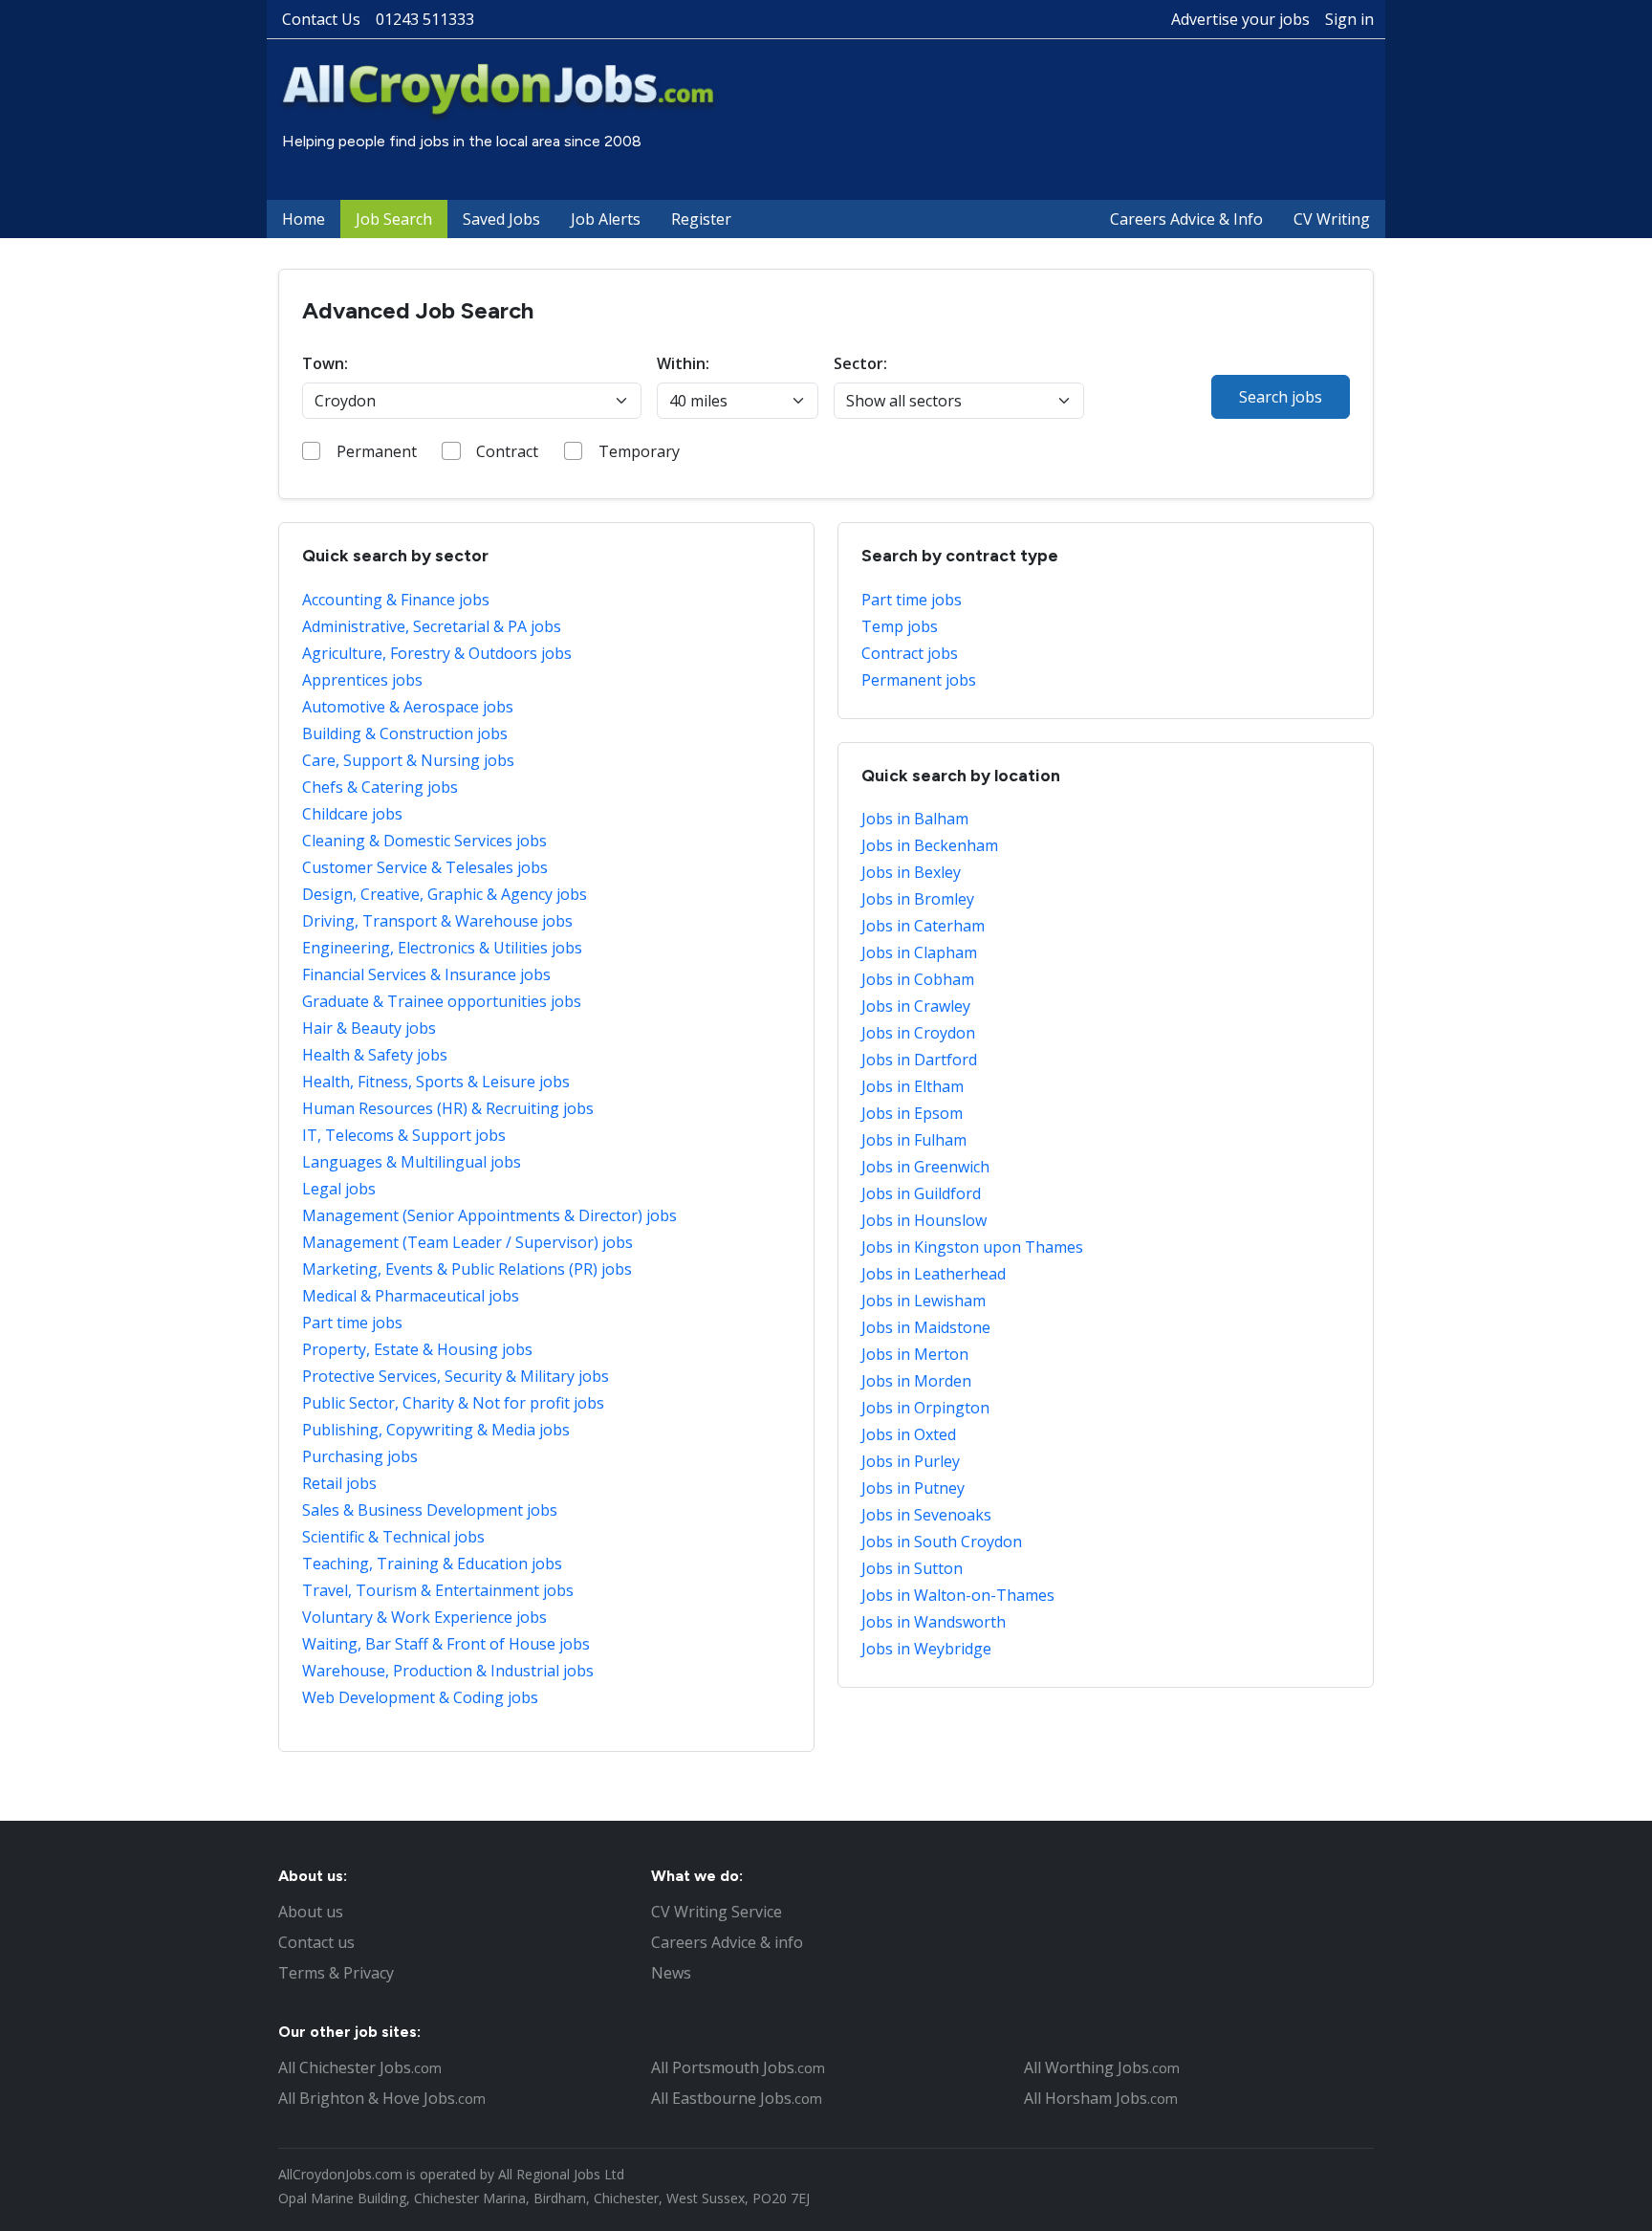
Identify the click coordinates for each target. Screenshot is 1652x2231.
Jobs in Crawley (916, 1006)
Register (701, 219)
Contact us (316, 1942)
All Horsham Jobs (1101, 2098)
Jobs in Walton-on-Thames (958, 1595)
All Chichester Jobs (360, 2067)
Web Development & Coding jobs (420, 1697)
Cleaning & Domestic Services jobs (424, 841)
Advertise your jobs (1240, 19)
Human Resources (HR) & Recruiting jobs (448, 1108)
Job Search (394, 219)
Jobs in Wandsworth (934, 1622)
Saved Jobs (501, 219)
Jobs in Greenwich (925, 1167)
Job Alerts (606, 219)
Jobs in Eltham (913, 1086)
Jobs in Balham (915, 819)
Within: (683, 363)
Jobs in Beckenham (930, 845)
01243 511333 (425, 19)
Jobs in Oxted (909, 1434)
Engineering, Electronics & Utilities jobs (442, 948)
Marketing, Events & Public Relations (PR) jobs (467, 1269)
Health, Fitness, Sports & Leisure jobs (436, 1082)
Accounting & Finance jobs (396, 600)
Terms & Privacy (336, 1973)
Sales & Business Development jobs (430, 1510)
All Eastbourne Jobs (737, 2098)
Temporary (639, 451)
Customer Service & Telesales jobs (425, 867)
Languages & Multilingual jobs (412, 1162)
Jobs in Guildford (921, 1193)
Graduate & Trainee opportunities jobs (442, 1001)
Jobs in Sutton (912, 1568)
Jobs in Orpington (925, 1408)
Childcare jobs (352, 814)
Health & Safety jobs (375, 1055)
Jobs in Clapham (919, 952)
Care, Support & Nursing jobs (408, 760)
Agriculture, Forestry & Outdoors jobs (437, 653)
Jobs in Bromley (918, 899)
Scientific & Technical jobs (393, 1537)
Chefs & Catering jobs (380, 787)
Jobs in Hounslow (924, 1220)
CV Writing (1332, 219)
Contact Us (321, 19)
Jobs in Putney (913, 1488)
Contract (507, 451)
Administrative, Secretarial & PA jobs (432, 626)
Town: (325, 363)
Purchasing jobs (360, 1456)
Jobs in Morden (916, 1381)
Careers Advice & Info (1186, 219)
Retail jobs (339, 1483)
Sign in (1349, 19)
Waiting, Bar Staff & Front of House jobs (446, 1644)
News (671, 1973)
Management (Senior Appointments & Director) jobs (489, 1215)
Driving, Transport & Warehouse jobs (437, 921)
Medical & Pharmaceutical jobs (411, 1296)
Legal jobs (339, 1189)
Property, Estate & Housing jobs (417, 1349)
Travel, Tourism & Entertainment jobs (438, 1590)
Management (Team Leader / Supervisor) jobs (467, 1242)
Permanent (377, 451)
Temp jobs (900, 626)
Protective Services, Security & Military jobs (456, 1376)
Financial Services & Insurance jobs (426, 974)
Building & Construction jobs (405, 733)
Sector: (860, 363)
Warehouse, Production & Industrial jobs (448, 1671)
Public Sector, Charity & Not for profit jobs (453, 1403)
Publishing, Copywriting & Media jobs (436, 1430)
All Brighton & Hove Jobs (382, 2098)
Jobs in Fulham (914, 1140)
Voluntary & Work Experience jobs (424, 1617)
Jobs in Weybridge (926, 1649)
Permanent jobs (919, 680)
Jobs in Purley (911, 1461)
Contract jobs (910, 653)
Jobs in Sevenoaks (926, 1515)
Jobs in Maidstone (926, 1327)
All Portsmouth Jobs (738, 2067)
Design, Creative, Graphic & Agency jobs (445, 894)
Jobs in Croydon (918, 1033)
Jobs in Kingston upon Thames (972, 1247)
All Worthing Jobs (1102, 2067)
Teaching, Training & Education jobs (432, 1564)
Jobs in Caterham (923, 926)
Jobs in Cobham (918, 979)
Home (304, 219)
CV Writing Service (717, 1912)
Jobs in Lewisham (924, 1301)
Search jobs (1281, 397)
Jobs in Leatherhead (934, 1274)
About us (311, 1912)
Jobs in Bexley (911, 872)
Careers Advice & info (727, 1942)
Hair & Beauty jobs (369, 1028)
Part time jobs (352, 1323)
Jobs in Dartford (919, 1060)
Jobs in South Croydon (942, 1542)
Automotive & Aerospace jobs (408, 707)
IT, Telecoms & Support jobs (404, 1135)
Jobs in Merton (915, 1354)
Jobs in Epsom (912, 1113)
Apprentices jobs (362, 680)
